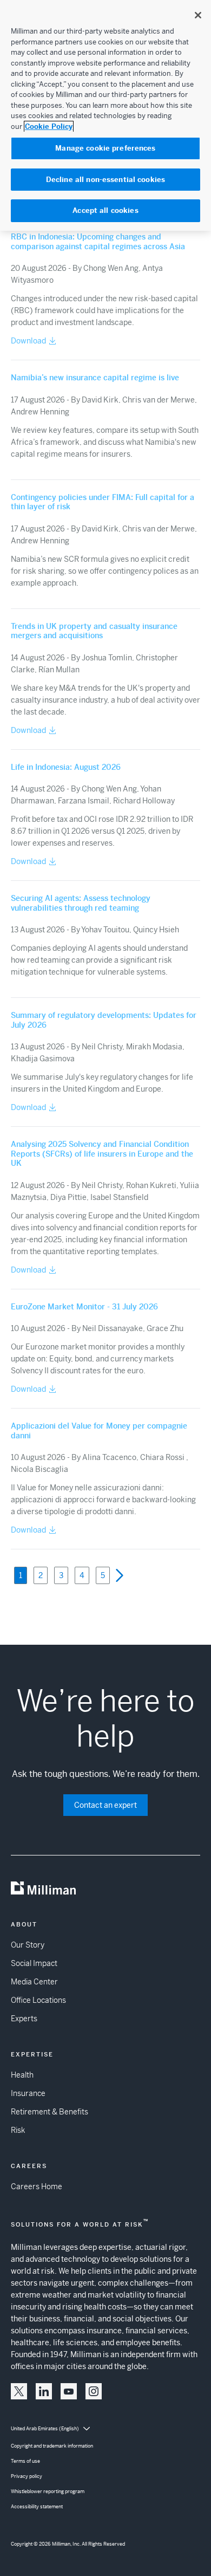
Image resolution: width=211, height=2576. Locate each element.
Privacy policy (27, 2476)
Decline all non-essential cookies (105, 180)
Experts (24, 2019)
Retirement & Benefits (50, 2112)
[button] (120, 1573)
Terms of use (25, 2461)
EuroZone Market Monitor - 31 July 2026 (84, 1307)
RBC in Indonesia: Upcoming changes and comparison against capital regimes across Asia (98, 242)
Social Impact (34, 1963)
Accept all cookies (105, 210)
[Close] (198, 15)
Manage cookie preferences (105, 148)
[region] (105, 115)
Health (22, 2075)
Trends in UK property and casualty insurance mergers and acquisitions (94, 631)
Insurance (28, 2093)
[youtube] (69, 2391)
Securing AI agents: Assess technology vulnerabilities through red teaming (81, 903)
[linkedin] (44, 2391)
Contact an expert (105, 1805)
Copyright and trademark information (52, 2446)
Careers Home (37, 2186)
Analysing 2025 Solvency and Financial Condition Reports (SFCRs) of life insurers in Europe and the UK (102, 1154)
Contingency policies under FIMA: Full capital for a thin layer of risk (103, 502)
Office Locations (38, 2000)
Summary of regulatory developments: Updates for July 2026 (104, 1020)
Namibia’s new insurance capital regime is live (95, 378)
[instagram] (94, 2391)
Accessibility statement (37, 2507)
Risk (18, 2130)
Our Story (28, 1945)
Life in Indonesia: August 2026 (66, 767)
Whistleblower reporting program (48, 2491)
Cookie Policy (49, 126)
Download (28, 341)
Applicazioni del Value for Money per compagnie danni (99, 1431)
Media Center (34, 1982)
